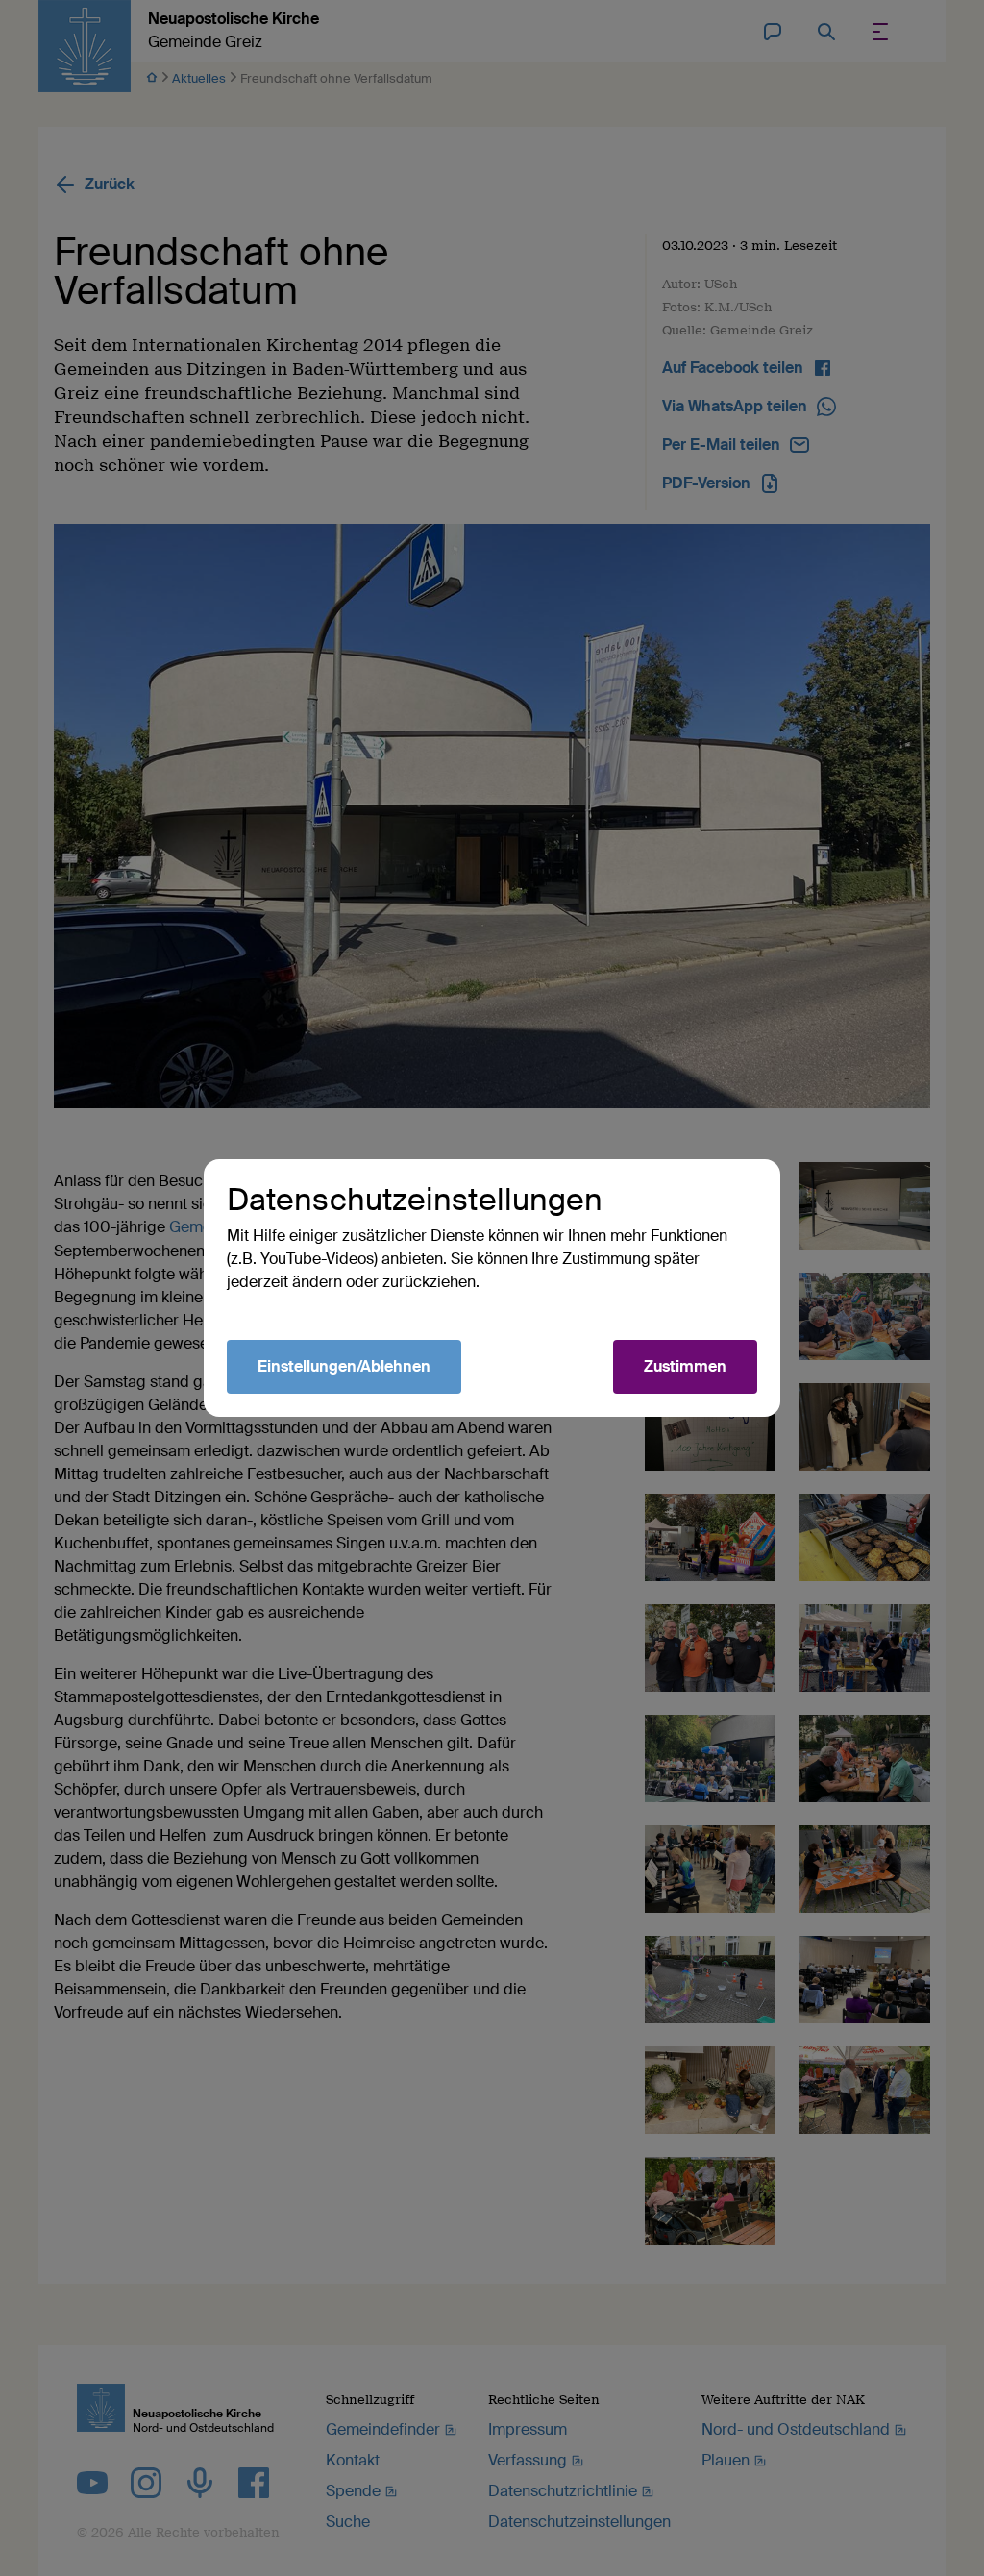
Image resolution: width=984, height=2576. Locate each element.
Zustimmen (685, 1366)
